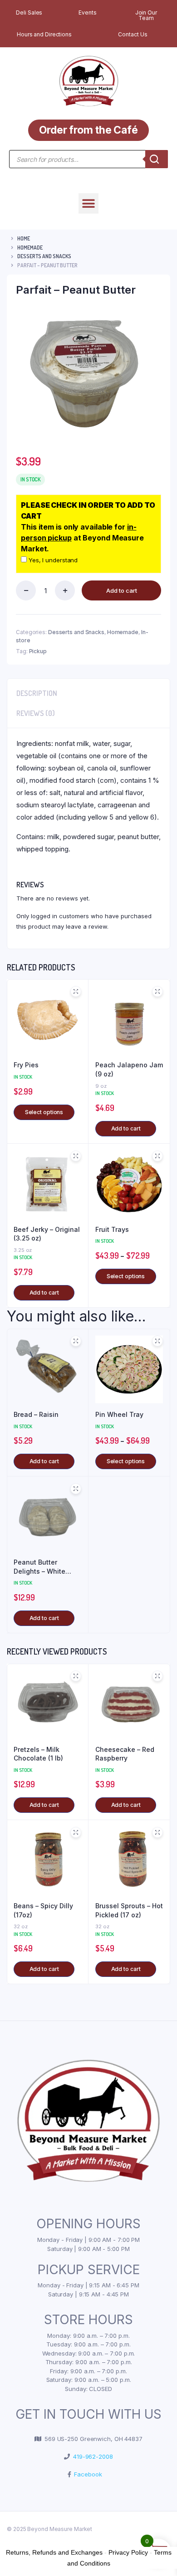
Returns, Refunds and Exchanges (54, 2552)
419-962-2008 (91, 2456)
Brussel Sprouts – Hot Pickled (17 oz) (129, 1910)
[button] (89, 203)
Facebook (86, 2474)
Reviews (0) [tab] (36, 713)
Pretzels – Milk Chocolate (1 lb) (38, 1754)
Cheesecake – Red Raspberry (125, 1754)
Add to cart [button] (126, 1128)
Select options (44, 1112)
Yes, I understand (52, 560)
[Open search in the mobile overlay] (88, 159)
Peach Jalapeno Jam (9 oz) (129, 1069)
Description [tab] (37, 693)
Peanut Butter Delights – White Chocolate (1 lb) (39, 1567)
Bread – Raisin (36, 1414)
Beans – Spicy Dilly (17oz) (43, 1910)
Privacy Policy (128, 2552)
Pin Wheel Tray (119, 1414)
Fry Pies (26, 1065)
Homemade (30, 248)
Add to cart (122, 590)
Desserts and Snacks (44, 256)
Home (24, 238)
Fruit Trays (112, 1229)
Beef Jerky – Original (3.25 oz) (47, 1234)
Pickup (38, 651)
